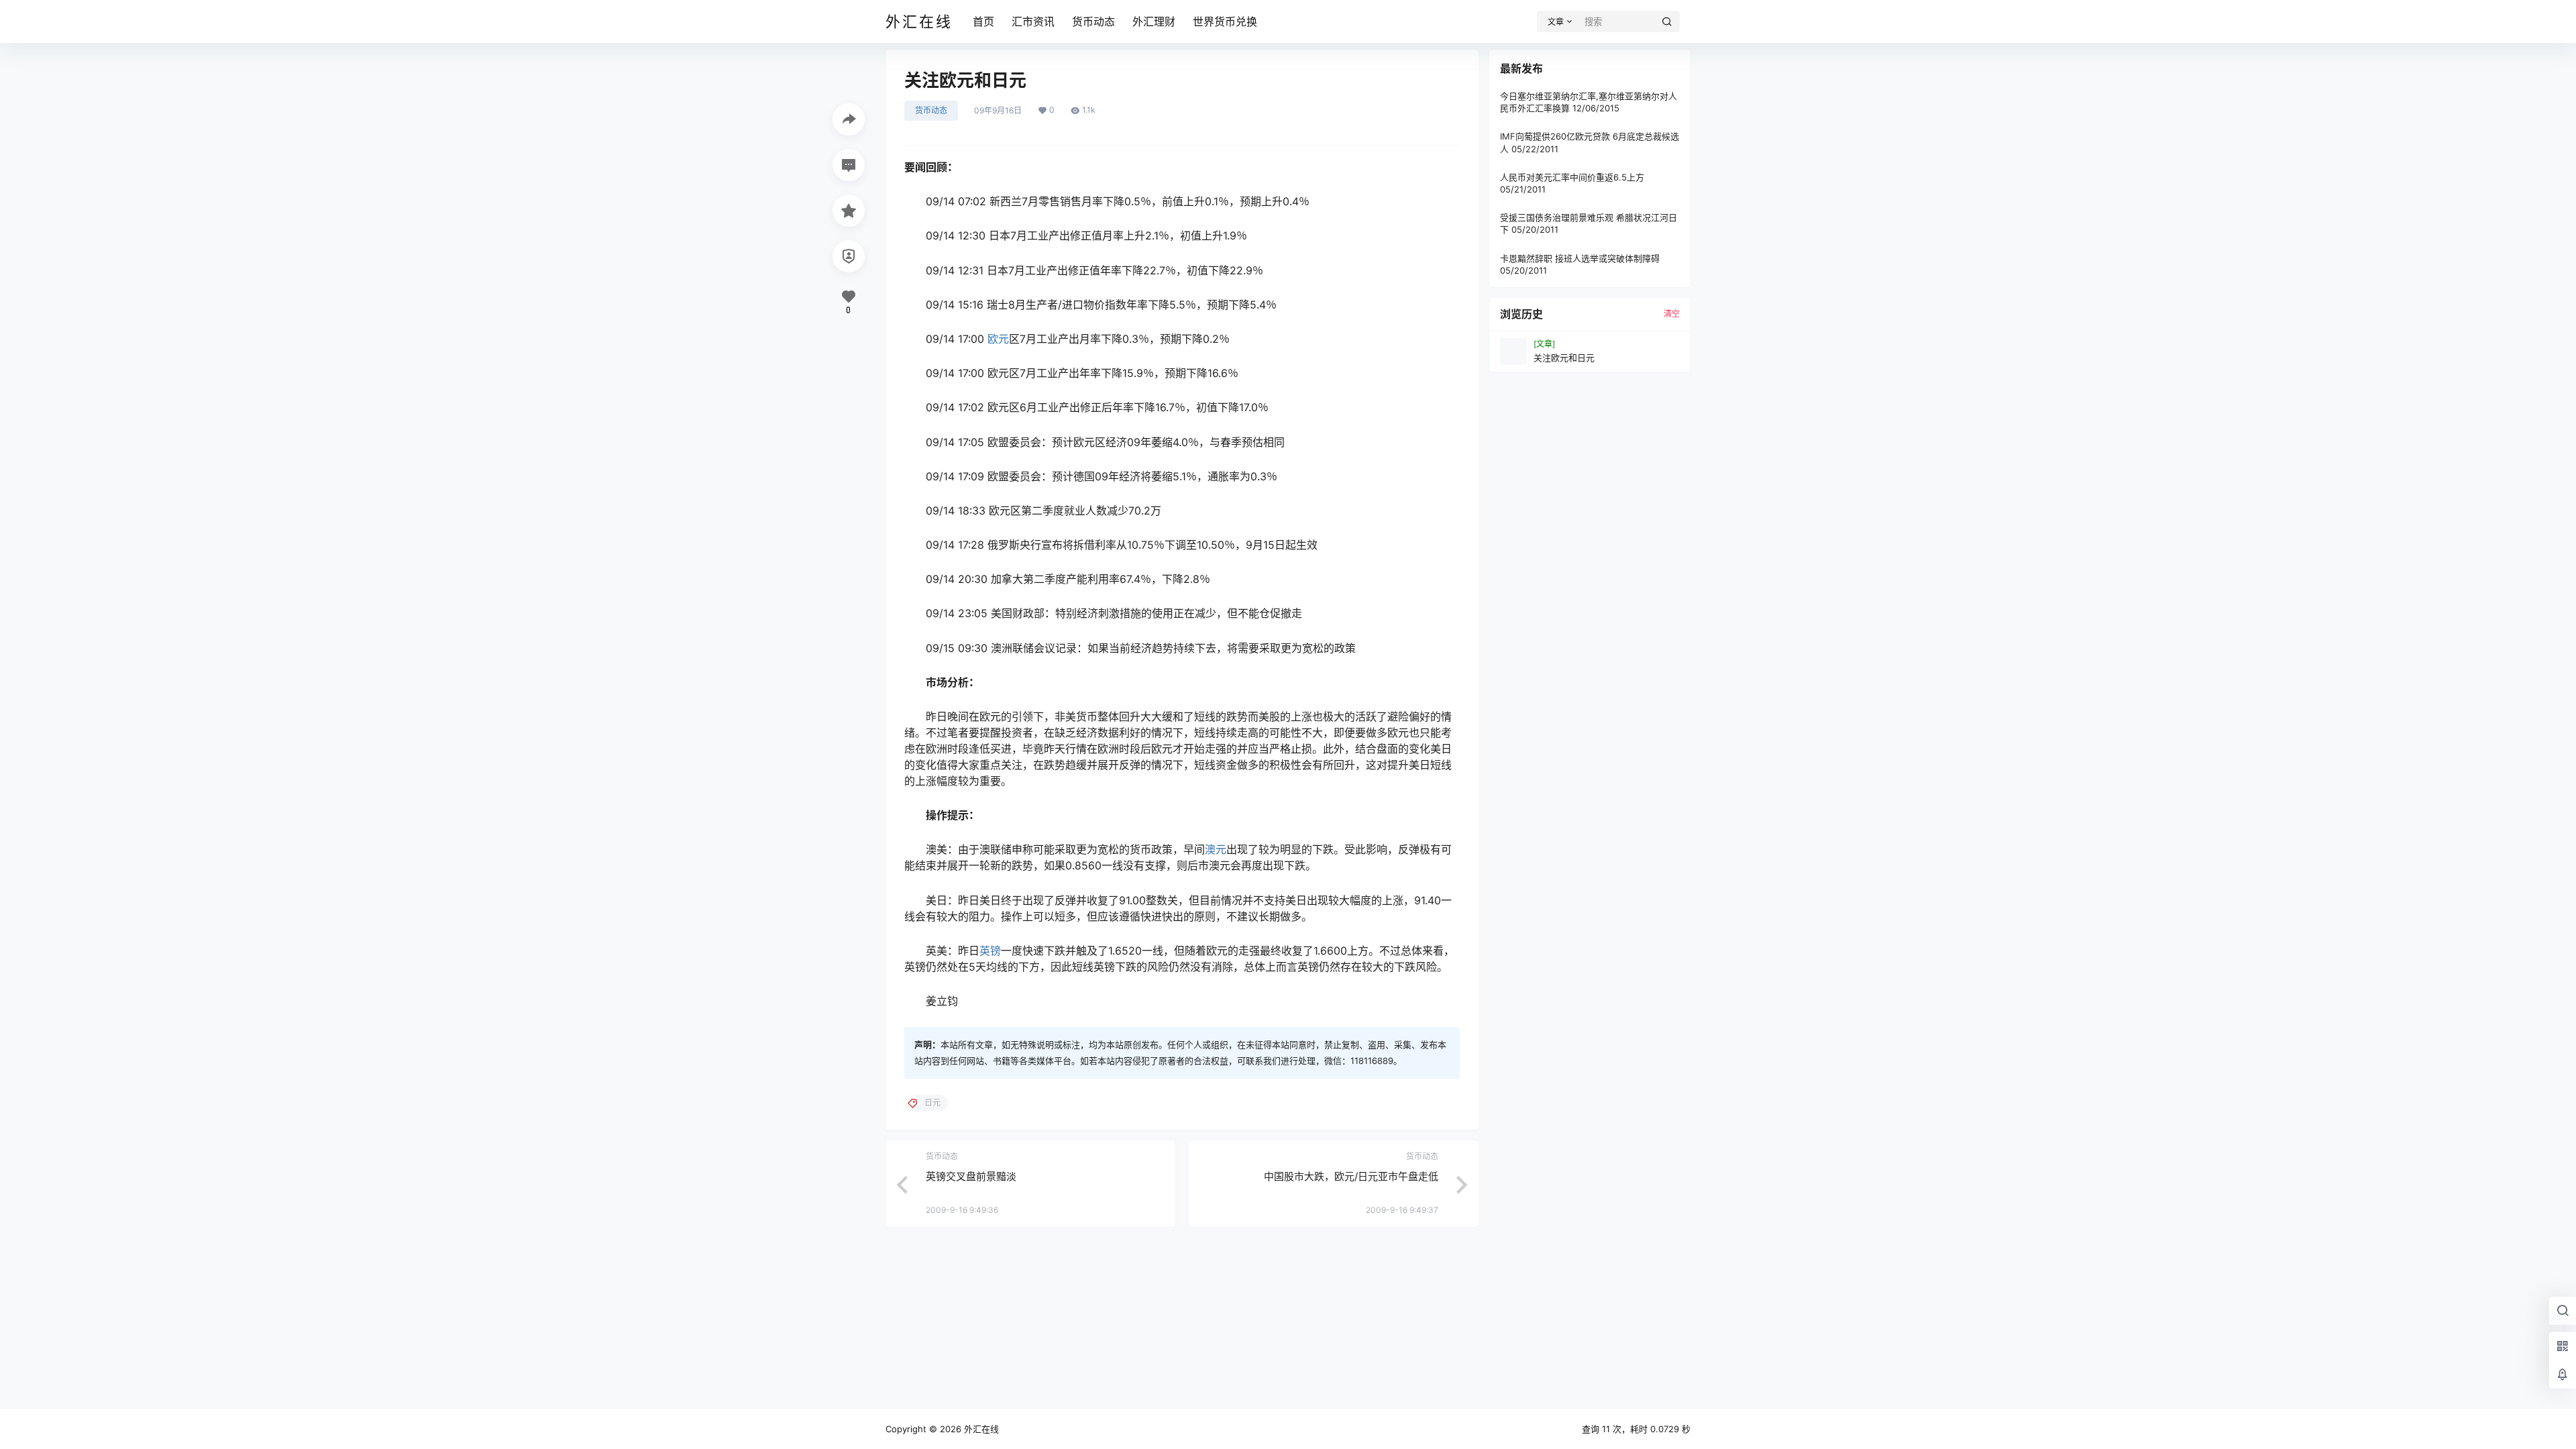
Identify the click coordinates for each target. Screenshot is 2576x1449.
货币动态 (1093, 21)
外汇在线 (980, 1429)
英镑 (990, 951)
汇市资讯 (1033, 21)
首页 (983, 21)
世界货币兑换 (1225, 21)
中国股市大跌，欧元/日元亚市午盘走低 (1351, 1176)
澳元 (1216, 849)
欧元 (998, 339)
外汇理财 (1154, 21)
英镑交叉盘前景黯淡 (971, 1176)
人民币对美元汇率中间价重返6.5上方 (1572, 177)
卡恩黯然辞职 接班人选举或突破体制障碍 (1580, 258)
